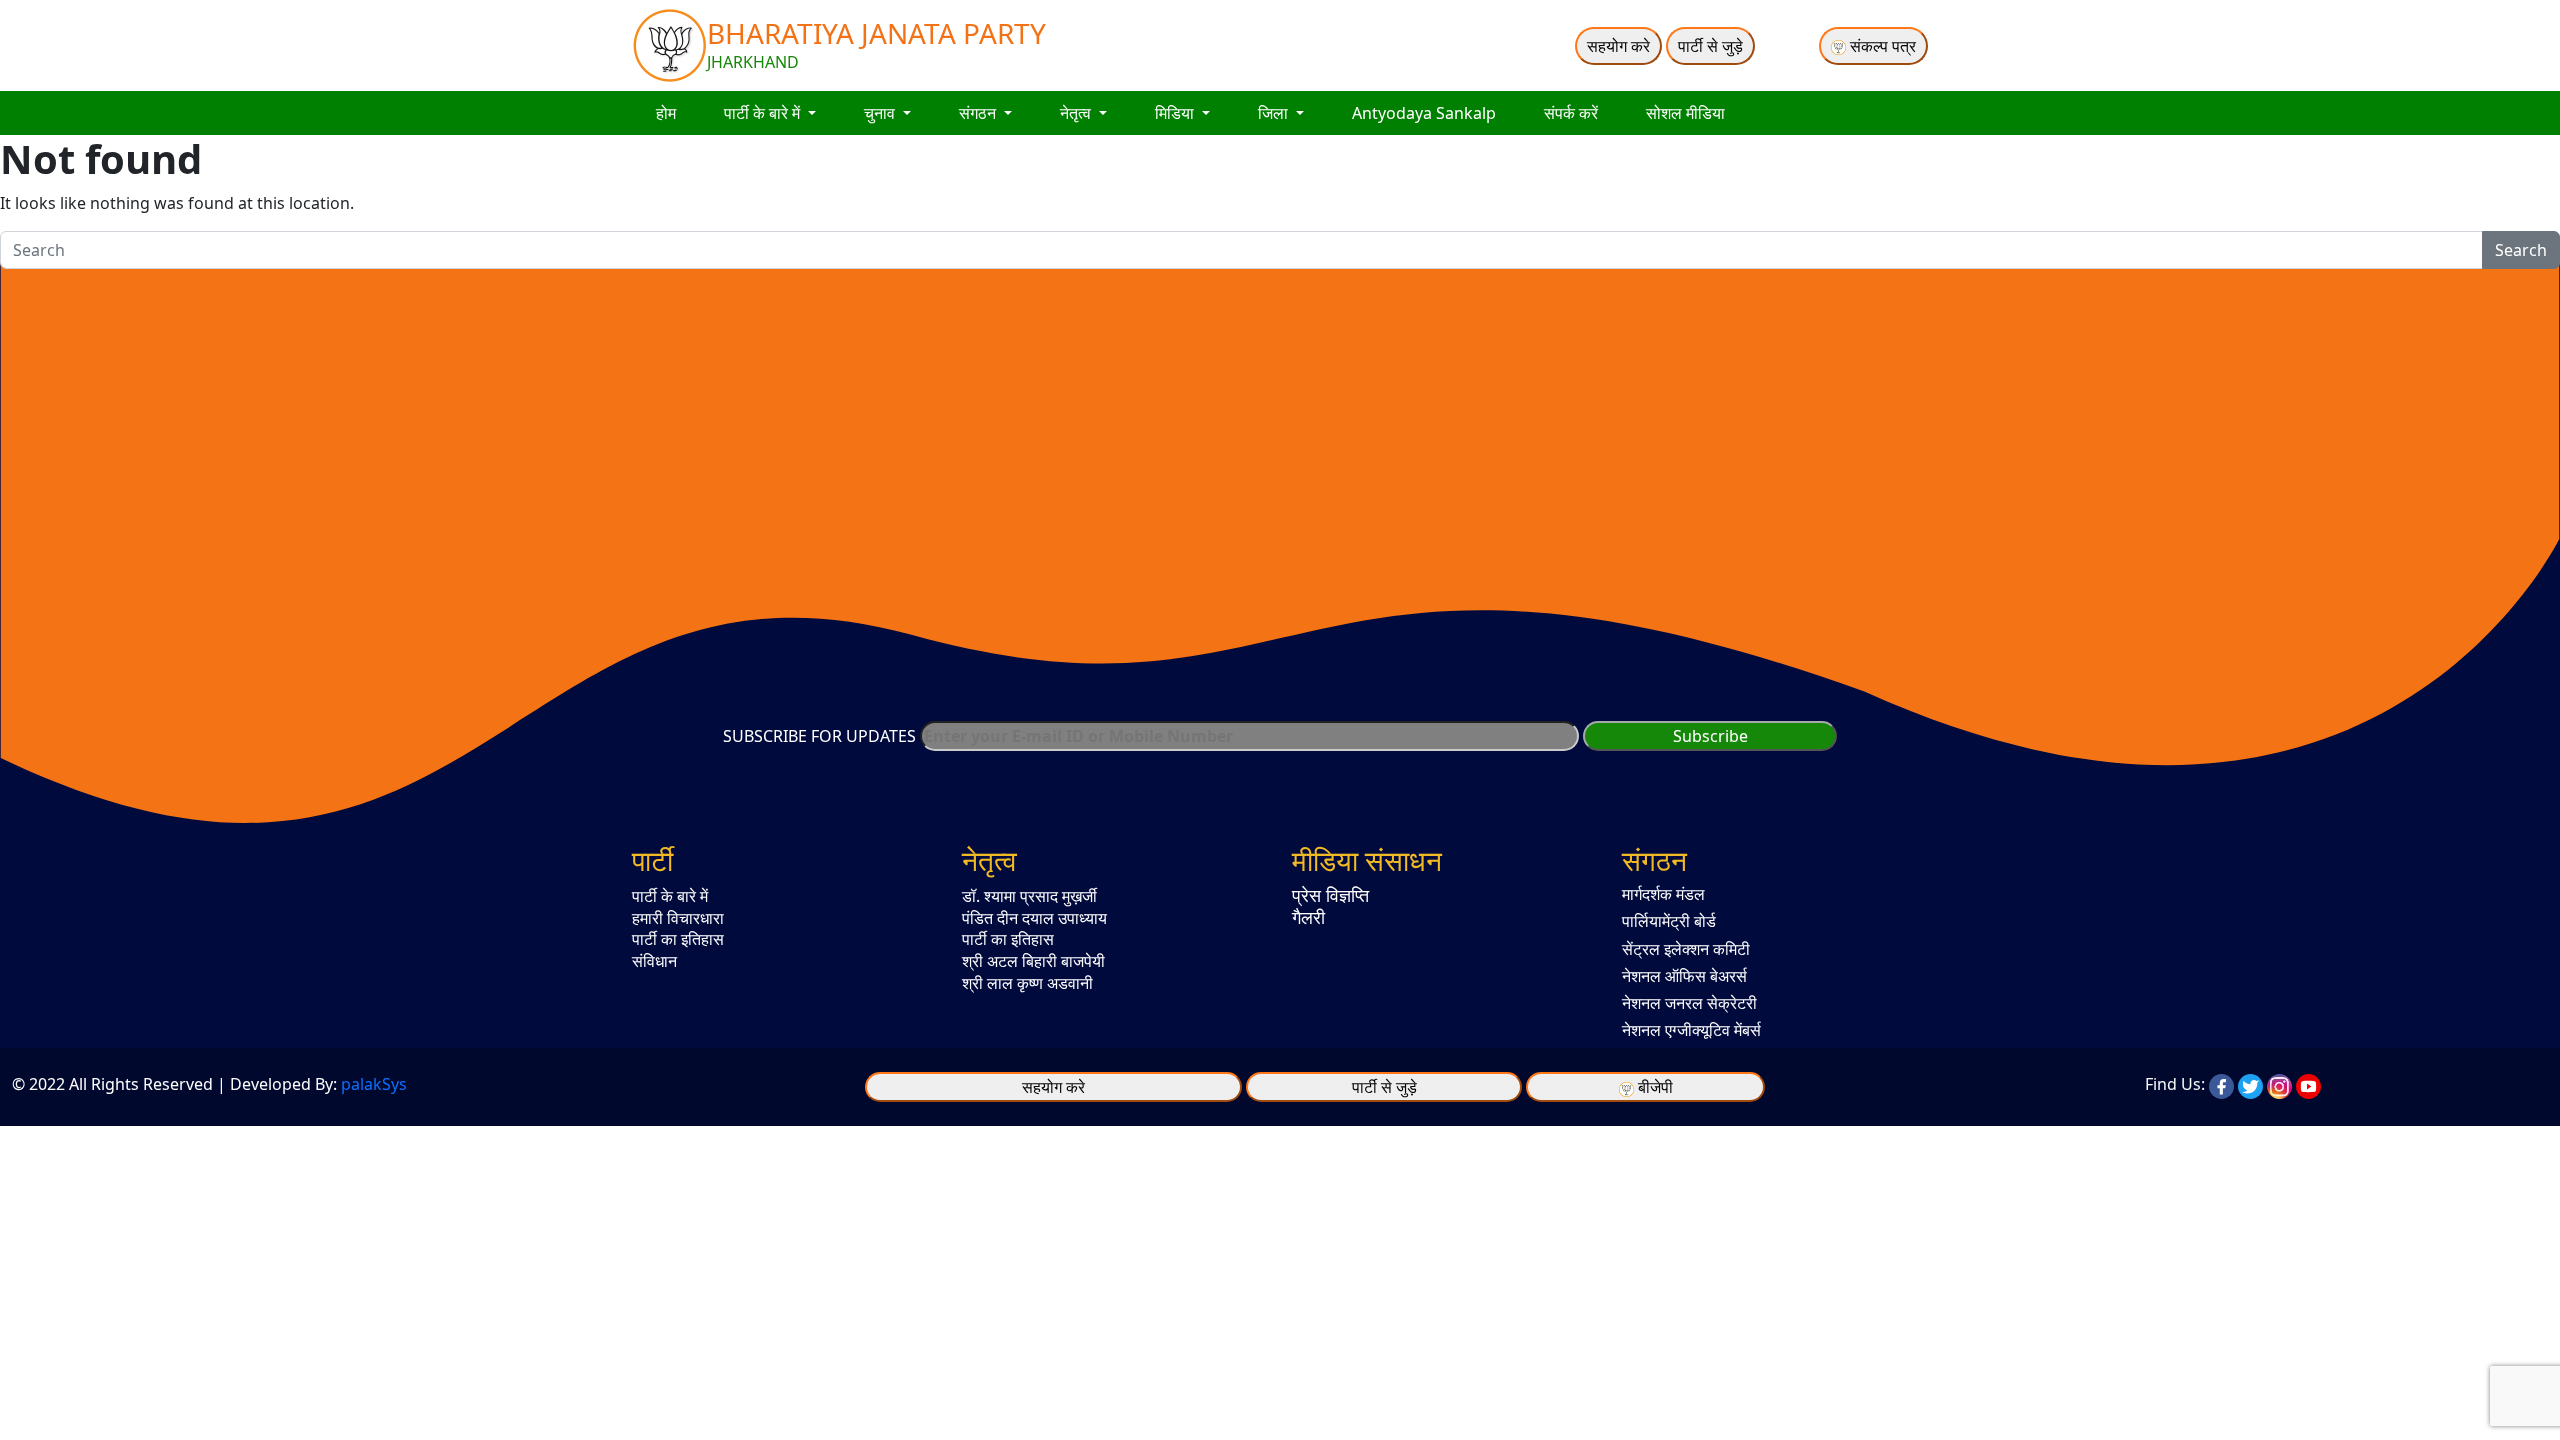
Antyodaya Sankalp (1424, 113)
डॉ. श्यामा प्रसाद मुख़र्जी (1029, 896)
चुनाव (881, 113)
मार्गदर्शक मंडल (1663, 894)
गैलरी (1308, 917)
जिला (1275, 113)
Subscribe (1710, 736)
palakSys (374, 1084)
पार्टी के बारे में (764, 113)
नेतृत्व (1077, 113)
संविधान (654, 961)
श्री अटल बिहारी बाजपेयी (1033, 961)
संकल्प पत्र (1881, 46)
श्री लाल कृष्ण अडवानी (1027, 983)
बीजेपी (1655, 1087)
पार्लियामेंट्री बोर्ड (1669, 921)
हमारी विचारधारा (678, 918)
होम (666, 113)
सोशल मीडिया (1685, 113)
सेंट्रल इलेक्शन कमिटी (1686, 949)
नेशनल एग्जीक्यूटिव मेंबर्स (1691, 1030)
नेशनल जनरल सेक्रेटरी (1689, 1003)
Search (2521, 250)
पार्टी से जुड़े (1710, 46)
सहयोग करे (1618, 46)
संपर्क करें (1571, 113)
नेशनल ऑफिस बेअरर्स (1684, 976)
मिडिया (1176, 113)
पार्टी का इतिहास (678, 939)
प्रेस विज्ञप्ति (1330, 895)
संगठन (979, 113)
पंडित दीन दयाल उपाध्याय (1034, 918)
